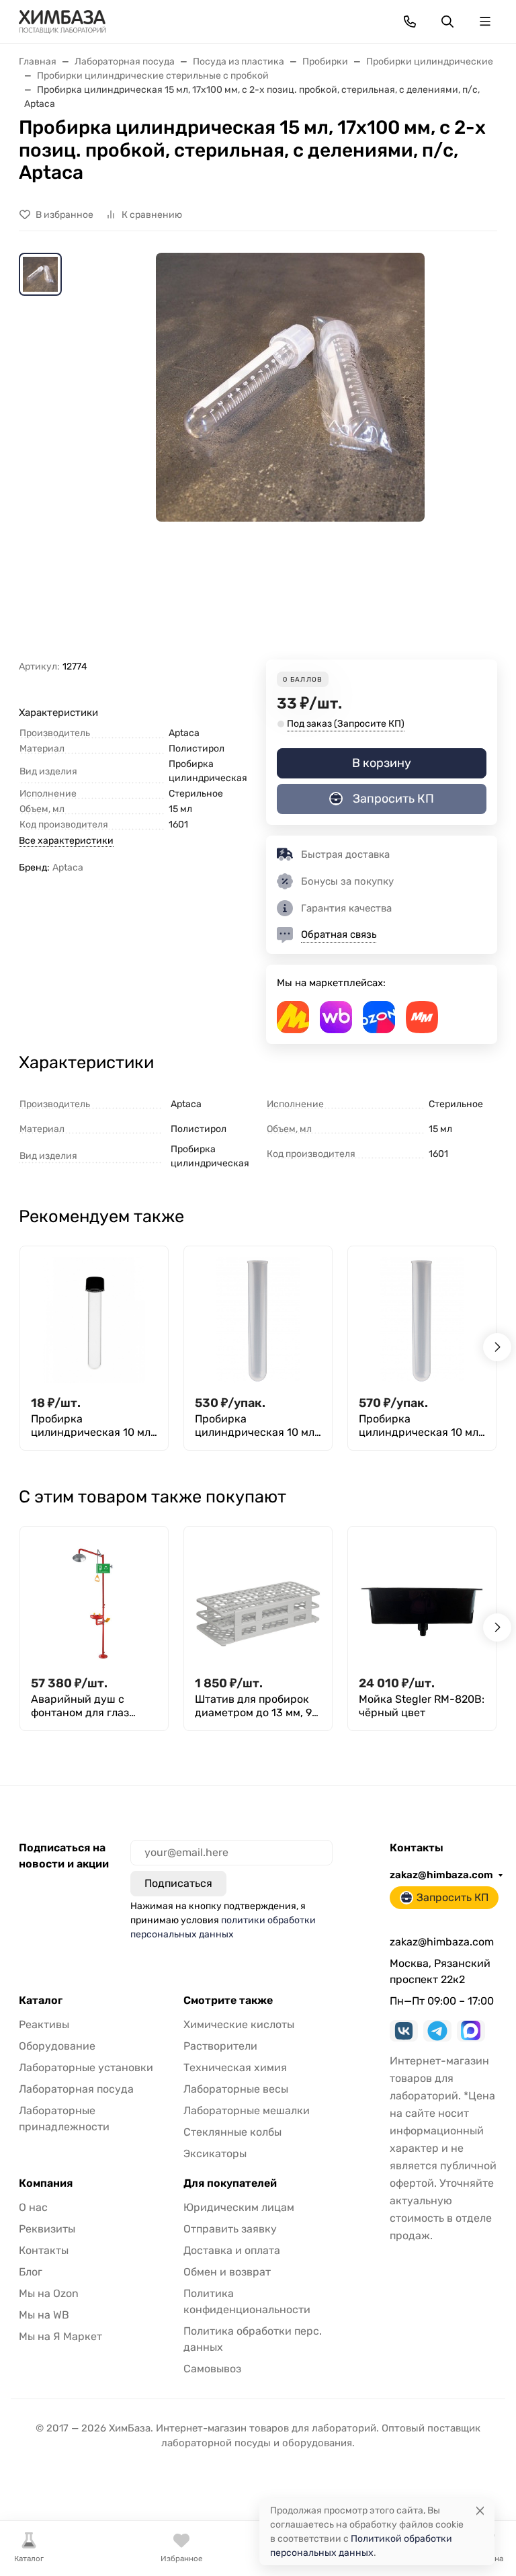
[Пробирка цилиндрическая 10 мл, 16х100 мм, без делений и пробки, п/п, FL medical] (422, 1320)
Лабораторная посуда (76, 2089)
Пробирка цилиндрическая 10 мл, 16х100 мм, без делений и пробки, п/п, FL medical (421, 1426)
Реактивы (44, 2024)
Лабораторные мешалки (247, 2110)
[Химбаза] (62, 21)
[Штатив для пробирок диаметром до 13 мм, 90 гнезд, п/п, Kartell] (258, 1601)
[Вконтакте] (404, 2031)
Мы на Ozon (49, 2293)
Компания (46, 2183)
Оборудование (57, 2046)
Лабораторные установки (86, 2067)
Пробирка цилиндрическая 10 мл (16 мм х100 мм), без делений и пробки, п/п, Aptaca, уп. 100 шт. (255, 1426)
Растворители (220, 2046)
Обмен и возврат (227, 2272)
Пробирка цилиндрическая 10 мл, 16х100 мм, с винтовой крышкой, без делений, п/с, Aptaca (92, 1426)
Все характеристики (66, 841)
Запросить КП (393, 799)
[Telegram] (437, 2031)
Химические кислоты (239, 2024)
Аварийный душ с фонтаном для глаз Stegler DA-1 (80, 1706)
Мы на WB (44, 2315)
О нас (33, 2207)
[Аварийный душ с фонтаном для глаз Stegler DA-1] (94, 1601)
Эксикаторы (215, 2154)
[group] (290, 456)
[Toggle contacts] (410, 22)
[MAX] (471, 2031)
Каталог (41, 2001)
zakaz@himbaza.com (441, 1875)
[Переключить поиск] (447, 22)
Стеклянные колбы (232, 2132)
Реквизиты (47, 2229)
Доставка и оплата (232, 2250)
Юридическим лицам (239, 2207)
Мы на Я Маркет (60, 2336)
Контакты (44, 2250)
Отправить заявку (230, 2229)
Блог (31, 2272)
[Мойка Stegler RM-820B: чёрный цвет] (422, 1601)
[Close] (480, 2510)
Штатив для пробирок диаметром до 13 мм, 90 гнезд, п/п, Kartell (257, 1706)
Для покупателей (230, 2183)
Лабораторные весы (236, 2089)
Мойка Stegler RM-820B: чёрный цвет (422, 1706)
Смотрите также (228, 2001)
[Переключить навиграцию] (485, 22)
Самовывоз (212, 2369)
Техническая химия (235, 2067)
